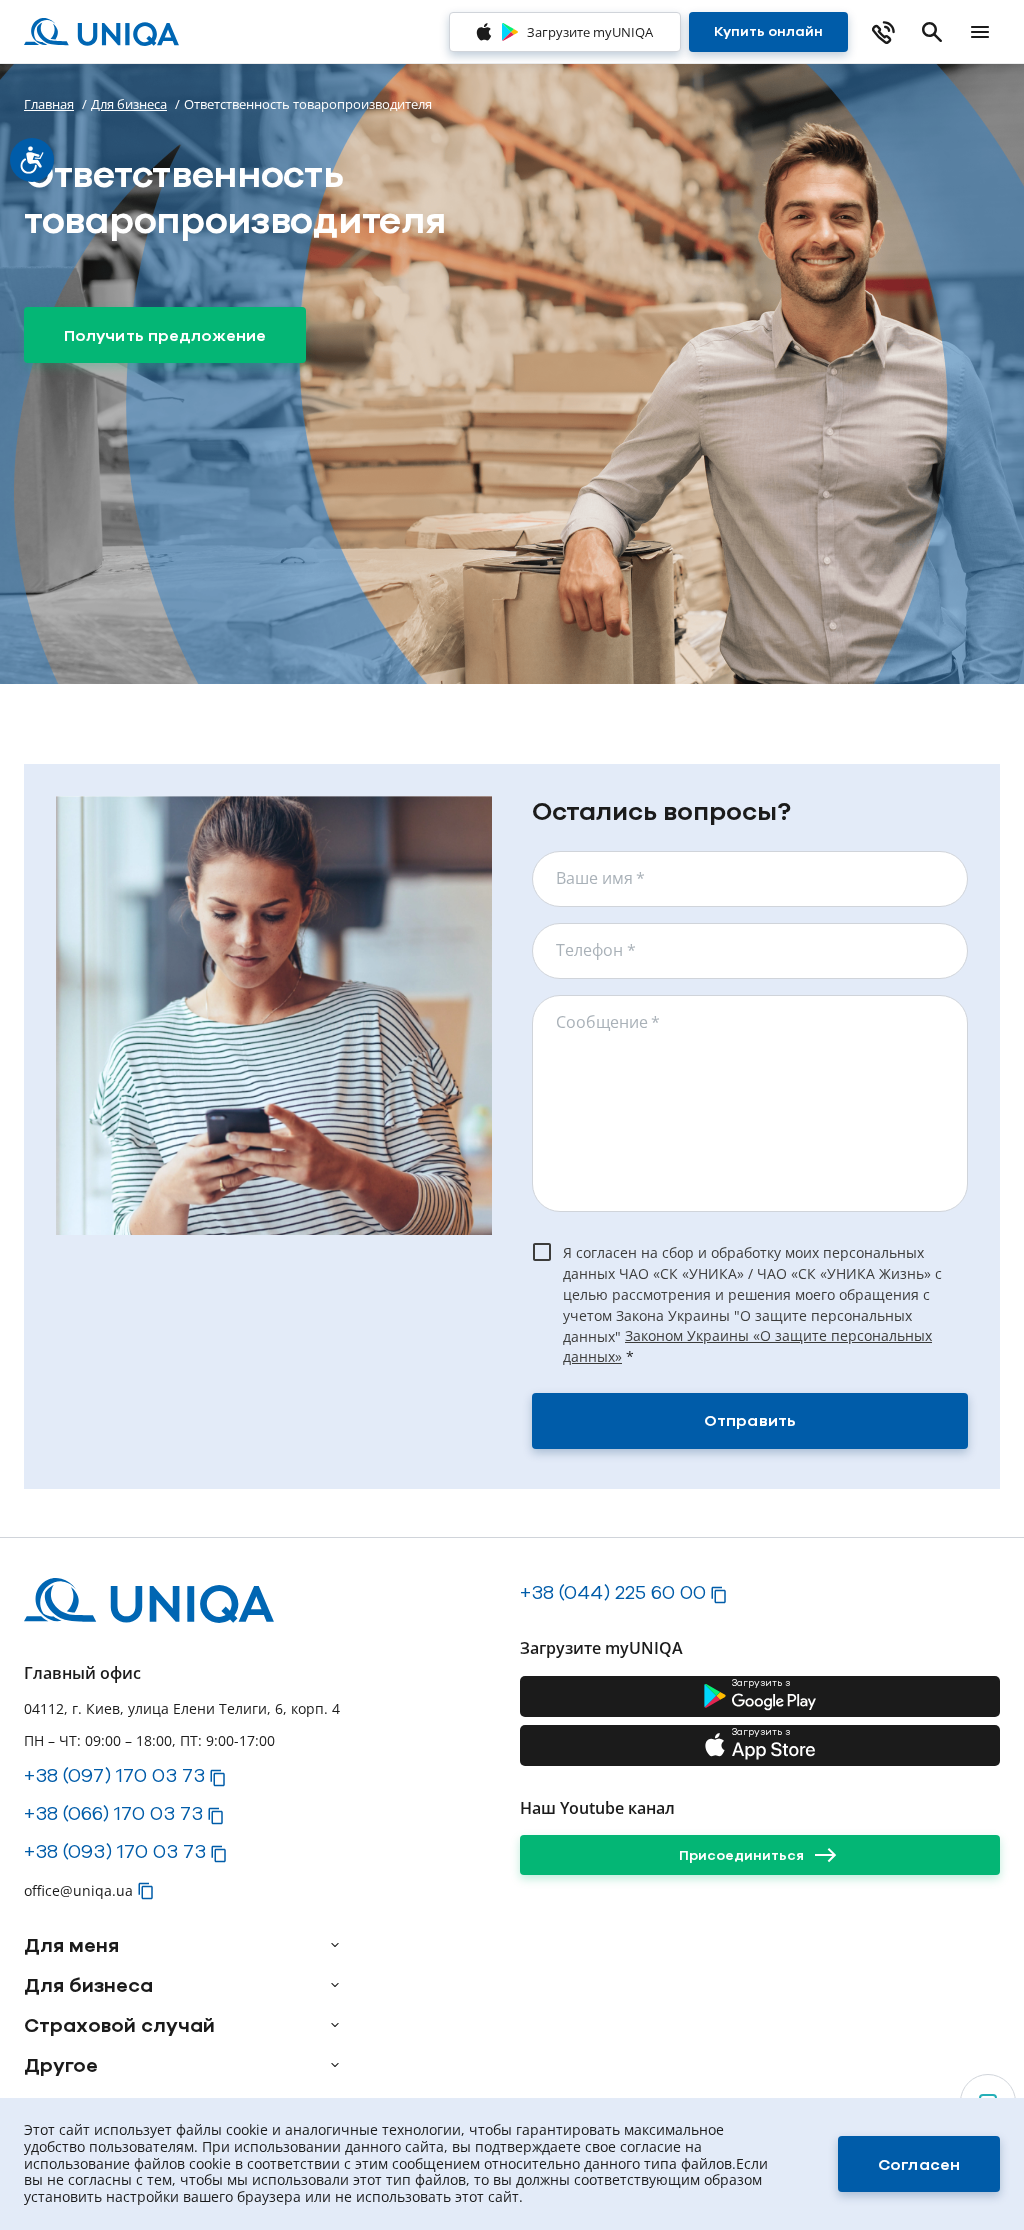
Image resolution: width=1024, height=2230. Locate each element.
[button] (218, 1778)
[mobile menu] (980, 32)
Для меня (71, 1945)
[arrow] (335, 1945)
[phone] (884, 32)
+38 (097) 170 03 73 (114, 1775)
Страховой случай (119, 2025)
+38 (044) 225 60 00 (613, 1592)
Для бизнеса (129, 104)
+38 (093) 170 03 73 (115, 1851)
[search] (932, 32)
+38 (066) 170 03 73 (113, 1813)
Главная (49, 104)
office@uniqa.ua (78, 1890)
